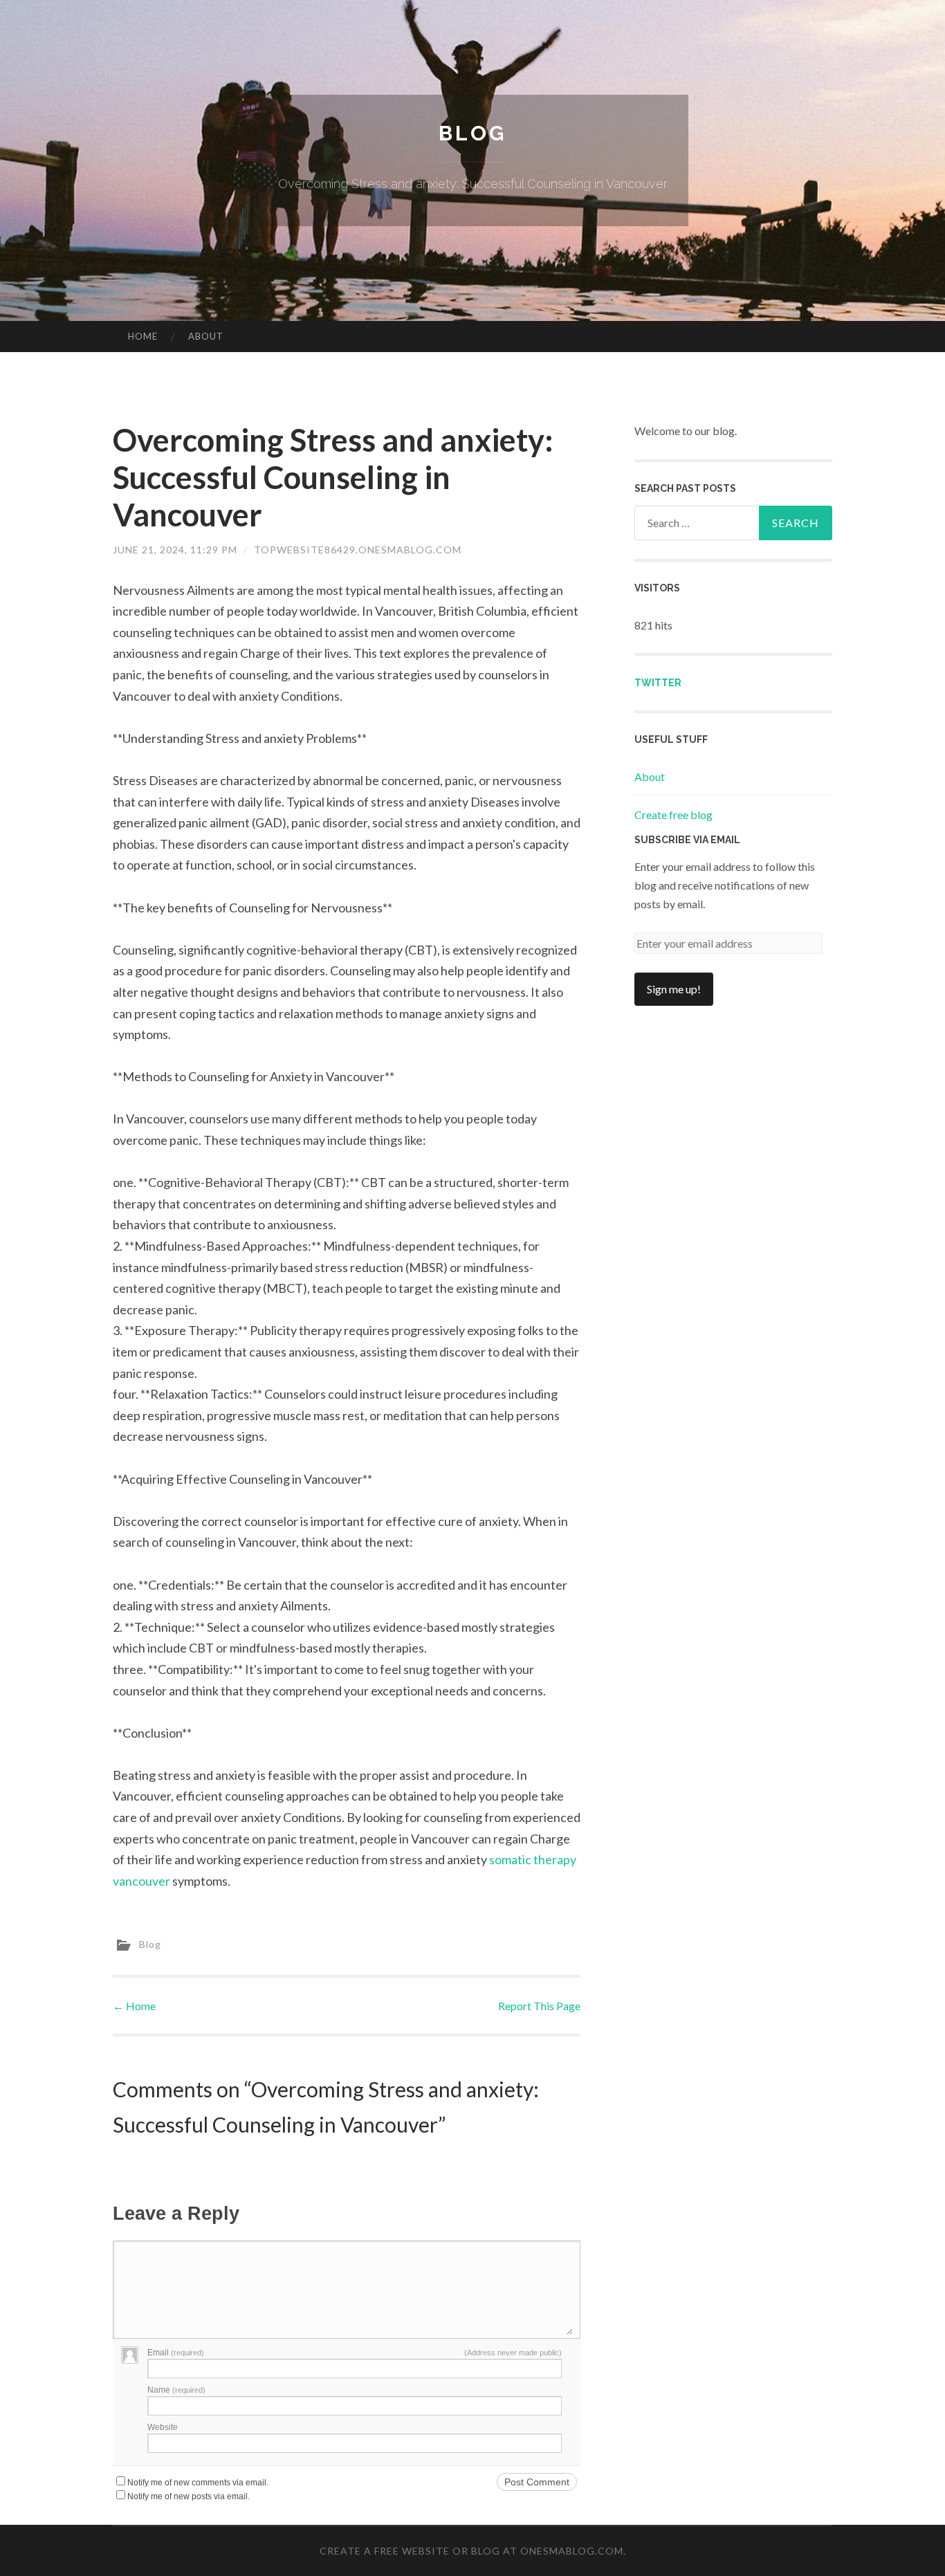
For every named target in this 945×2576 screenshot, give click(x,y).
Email (176, 2353)
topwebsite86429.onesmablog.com (358, 550)
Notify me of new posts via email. (189, 2496)
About (206, 336)
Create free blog (673, 815)
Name (176, 2390)
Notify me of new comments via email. (198, 2483)
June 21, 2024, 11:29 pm (175, 550)
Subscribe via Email (687, 840)
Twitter (658, 683)
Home (143, 336)
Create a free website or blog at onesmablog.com (471, 2551)
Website (163, 2427)
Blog (472, 133)
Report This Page (539, 2006)
